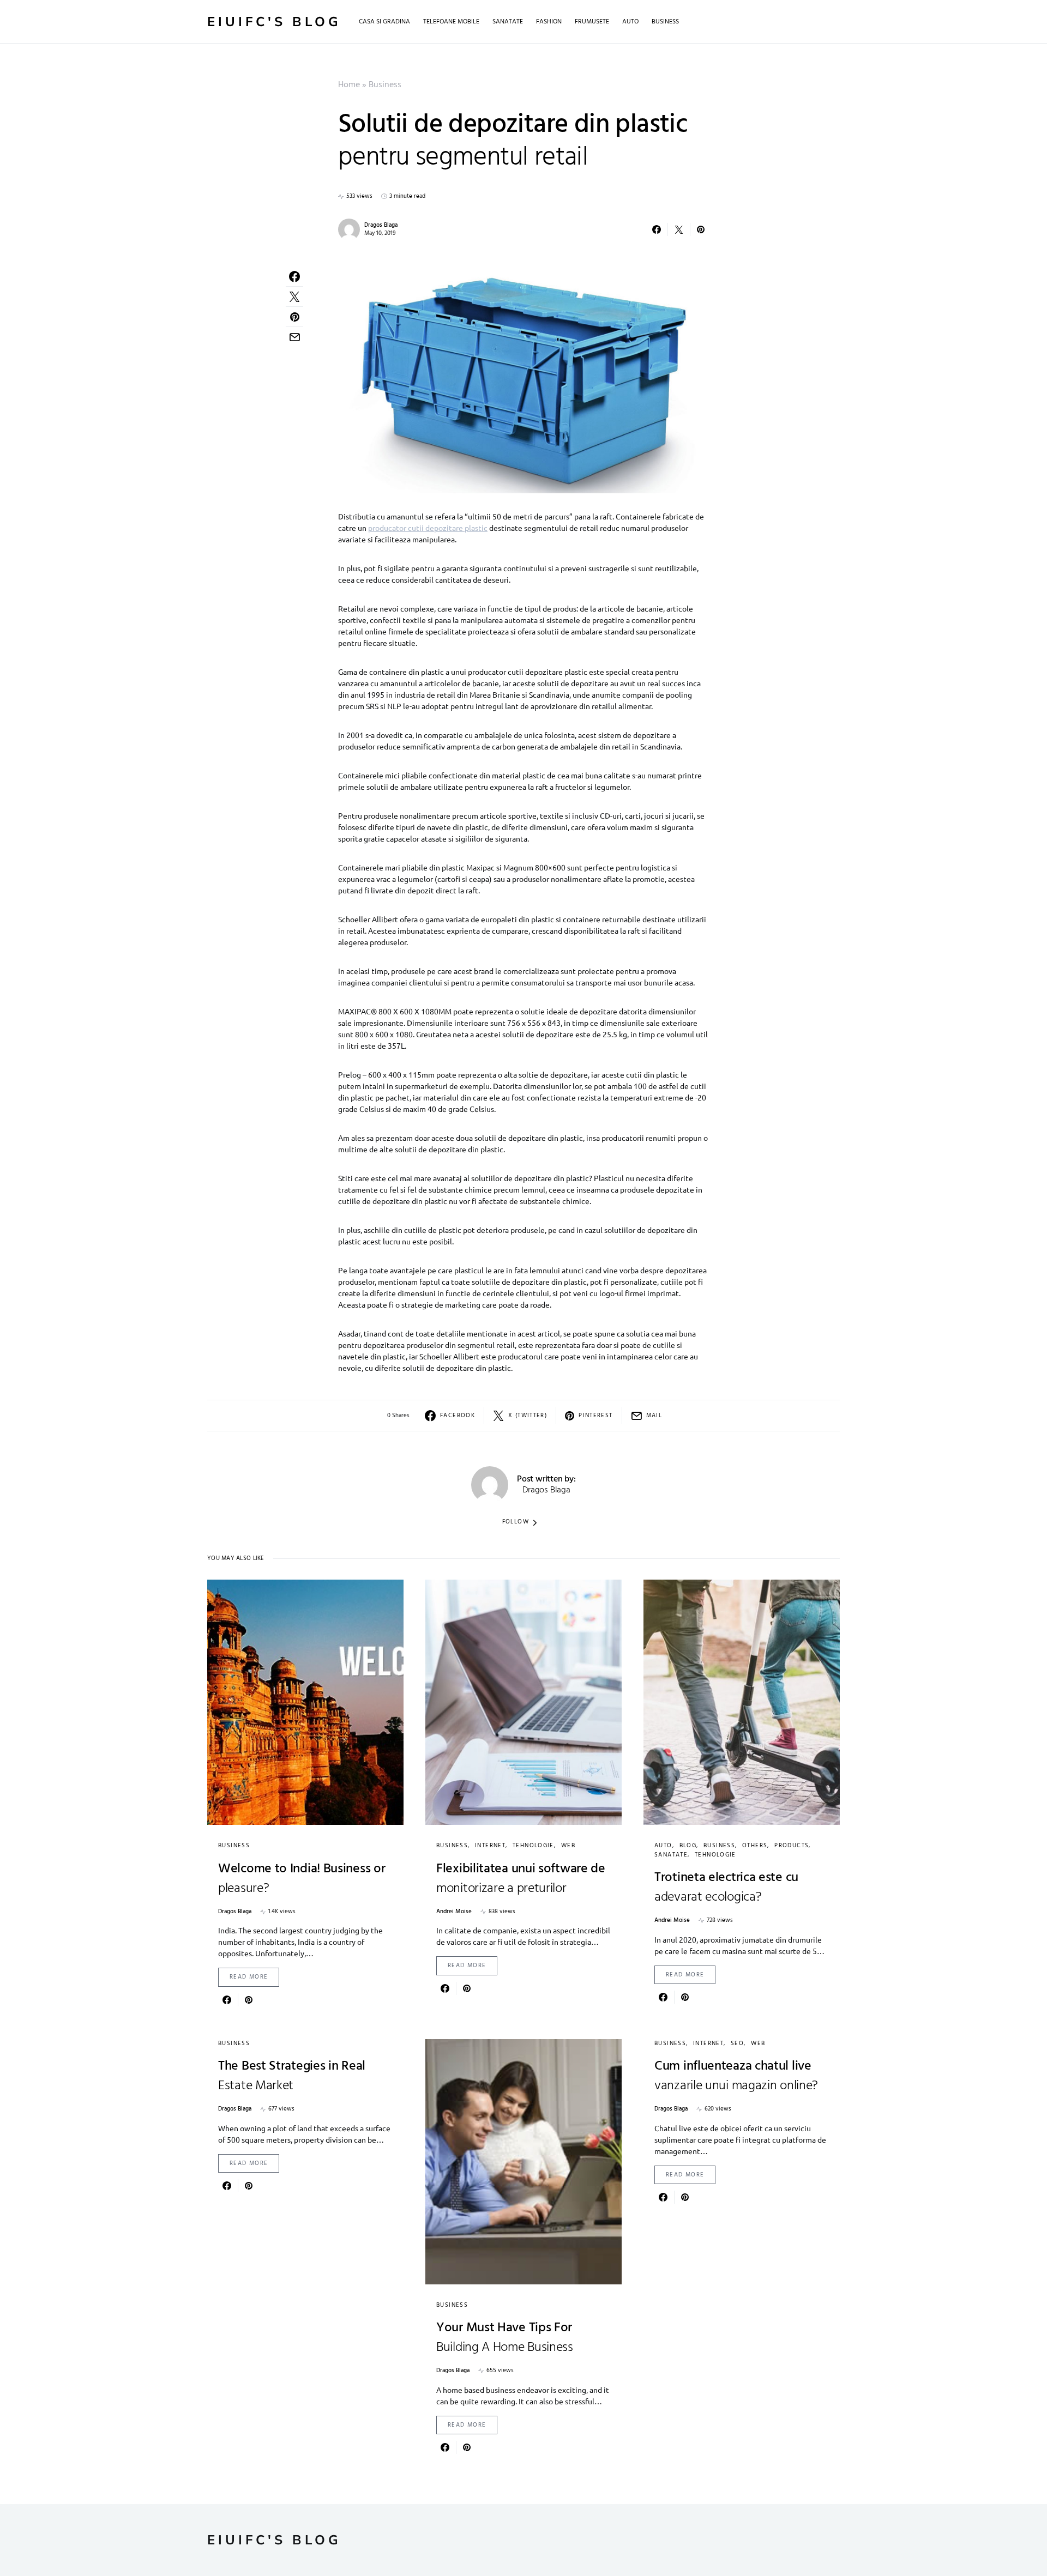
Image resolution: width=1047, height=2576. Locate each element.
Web (568, 1846)
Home (349, 85)
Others (755, 1846)
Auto (663, 1846)
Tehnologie (533, 1846)
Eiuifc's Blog (274, 22)
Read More (249, 1977)
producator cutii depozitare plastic (428, 528)
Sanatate (671, 1855)
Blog (688, 1846)
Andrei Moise (454, 1912)
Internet (490, 1846)
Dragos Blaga (381, 225)
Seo (737, 2043)
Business (385, 85)
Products (792, 1846)
